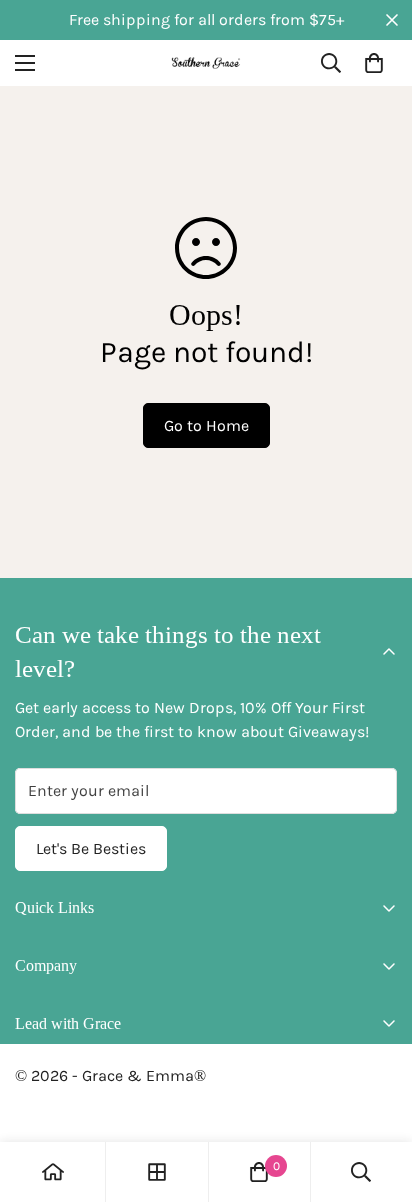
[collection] (157, 1172)
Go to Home (206, 425)
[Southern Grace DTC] (206, 62)
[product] (53, 1172)
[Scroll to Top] (376, 1096)
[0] (374, 63)
